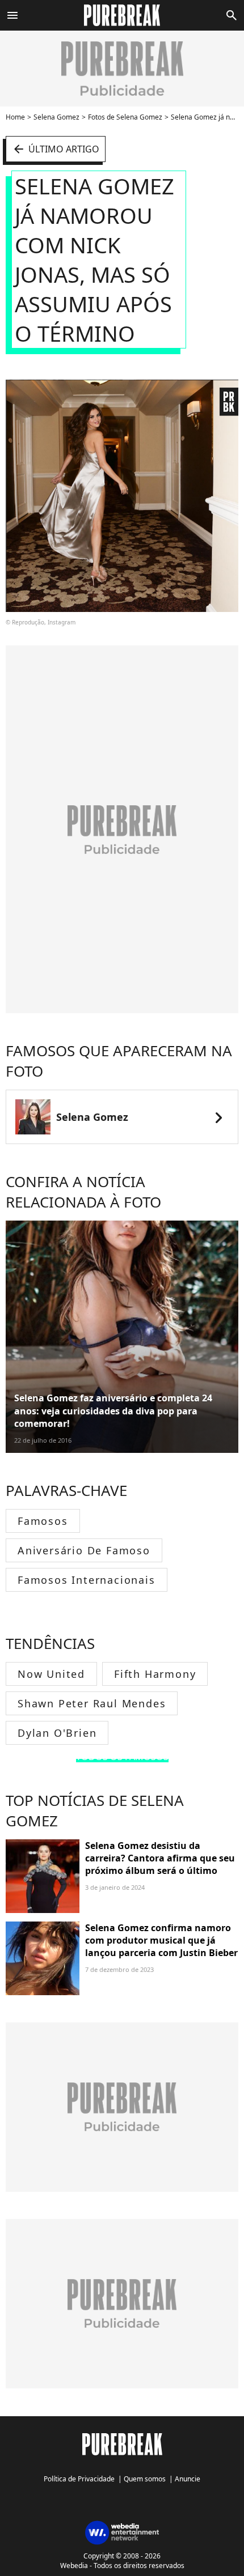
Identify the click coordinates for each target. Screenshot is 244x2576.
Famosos (43, 1521)
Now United (51, 1674)
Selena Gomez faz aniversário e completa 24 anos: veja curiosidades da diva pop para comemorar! (113, 1411)
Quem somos (145, 2479)
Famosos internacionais (87, 1580)
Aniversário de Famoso (84, 1550)
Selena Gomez (56, 117)
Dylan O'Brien (57, 1733)
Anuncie (188, 2479)
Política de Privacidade (79, 2479)
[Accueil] (122, 15)
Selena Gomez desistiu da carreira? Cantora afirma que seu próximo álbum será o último (160, 1858)
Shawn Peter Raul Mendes (92, 1703)
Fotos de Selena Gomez (125, 117)
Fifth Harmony (155, 1674)
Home (15, 117)
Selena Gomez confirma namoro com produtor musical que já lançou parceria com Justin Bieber (161, 1940)
